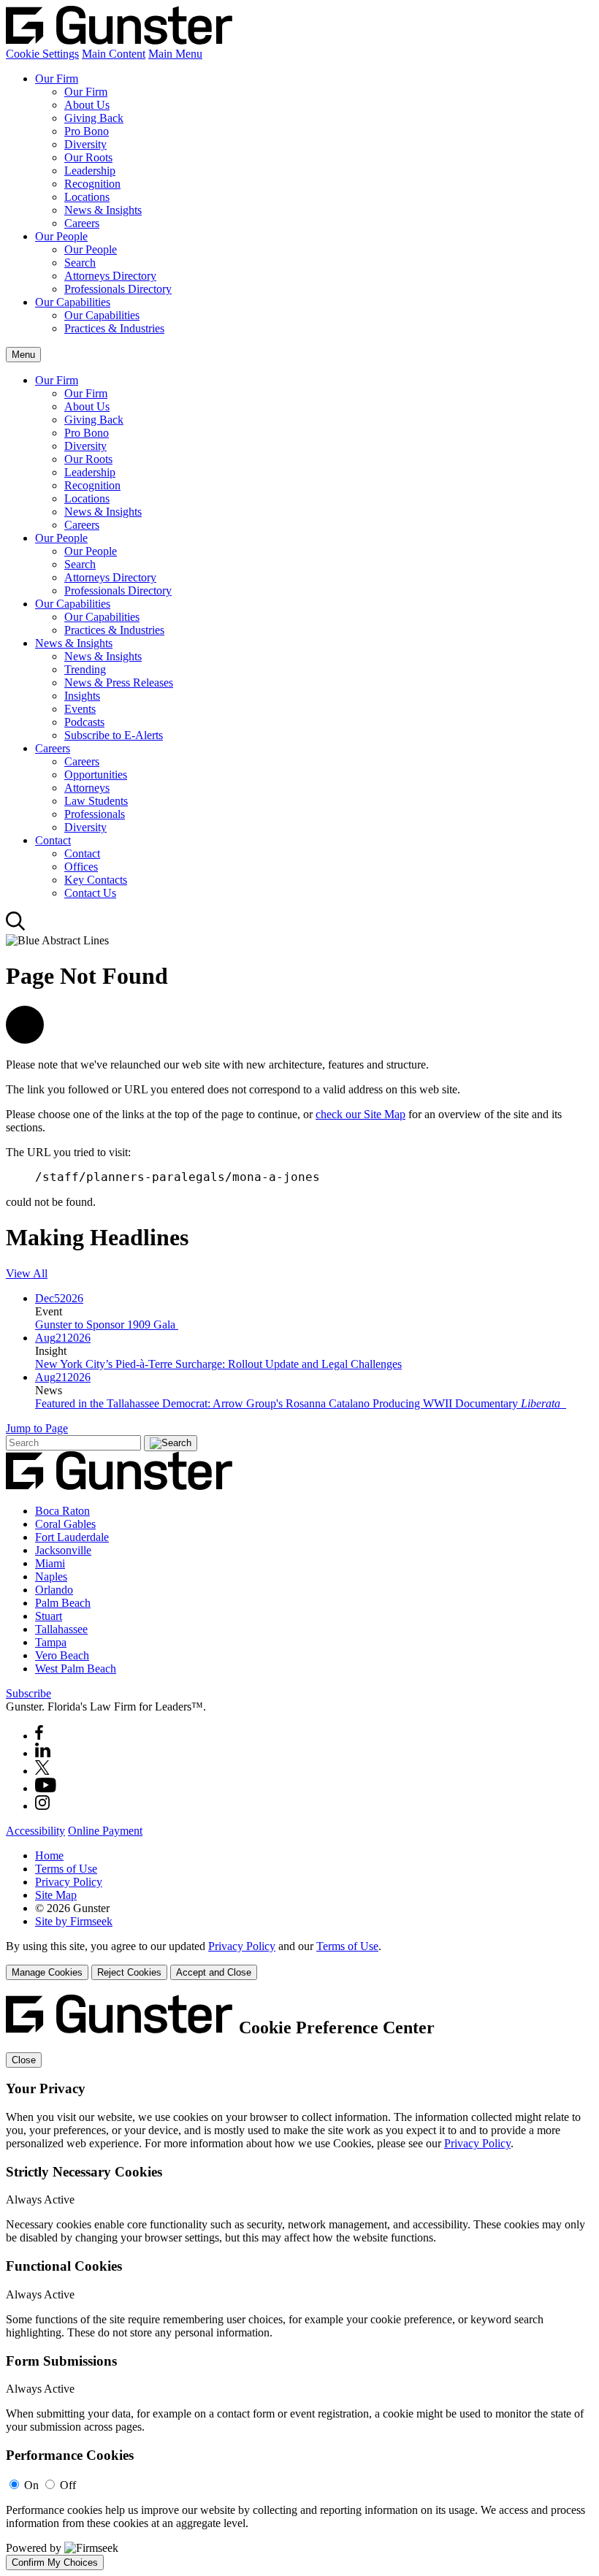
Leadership (90, 171)
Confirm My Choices (55, 2562)
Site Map (56, 1895)
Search (80, 263)
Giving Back (94, 118)
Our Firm (57, 79)
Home (49, 1855)
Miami (50, 1563)
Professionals (95, 814)
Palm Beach (63, 1603)
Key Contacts (96, 880)
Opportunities (96, 775)
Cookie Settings (42, 54)
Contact (53, 840)
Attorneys (87, 788)
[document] (299, 2282)
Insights (82, 696)
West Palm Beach (76, 1669)
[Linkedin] (43, 1753)
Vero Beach (62, 1655)
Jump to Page (37, 1428)
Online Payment (105, 1831)
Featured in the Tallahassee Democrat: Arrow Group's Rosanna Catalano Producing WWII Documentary (298, 1403)
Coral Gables (65, 1524)
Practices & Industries (114, 328)
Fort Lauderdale (72, 1537)
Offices (81, 867)
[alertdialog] (299, 2282)
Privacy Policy (69, 1882)
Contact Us (90, 893)
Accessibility (35, 1831)
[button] (25, 1040)
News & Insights (103, 210)
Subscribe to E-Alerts (114, 735)
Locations (87, 197)
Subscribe (28, 1693)
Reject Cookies (129, 1972)
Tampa (51, 1642)
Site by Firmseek (74, 1921)
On (31, 2485)
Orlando (54, 1590)
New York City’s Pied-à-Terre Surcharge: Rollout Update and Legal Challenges (218, 1364)
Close (24, 2060)
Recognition (92, 184)
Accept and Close (214, 1972)
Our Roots (88, 157)
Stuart (49, 1616)
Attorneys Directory (110, 276)
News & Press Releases (119, 683)
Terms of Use (66, 1869)
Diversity (85, 144)
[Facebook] (39, 1736)
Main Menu (175, 54)
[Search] (16, 927)
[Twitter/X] (42, 1771)
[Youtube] (46, 1788)
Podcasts (84, 722)
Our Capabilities (73, 302)
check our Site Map (360, 1114)
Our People (61, 236)
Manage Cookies (47, 1972)
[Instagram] (43, 1806)
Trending (85, 669)
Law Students (96, 801)
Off (68, 2485)
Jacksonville (63, 1550)
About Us (87, 105)
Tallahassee (61, 1629)
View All (27, 1273)
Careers (82, 223)
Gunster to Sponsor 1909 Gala (107, 1325)
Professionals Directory (118, 289)
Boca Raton (62, 1511)
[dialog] (299, 1960)
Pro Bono (87, 131)
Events (80, 709)
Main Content (114, 54)
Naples (51, 1576)
